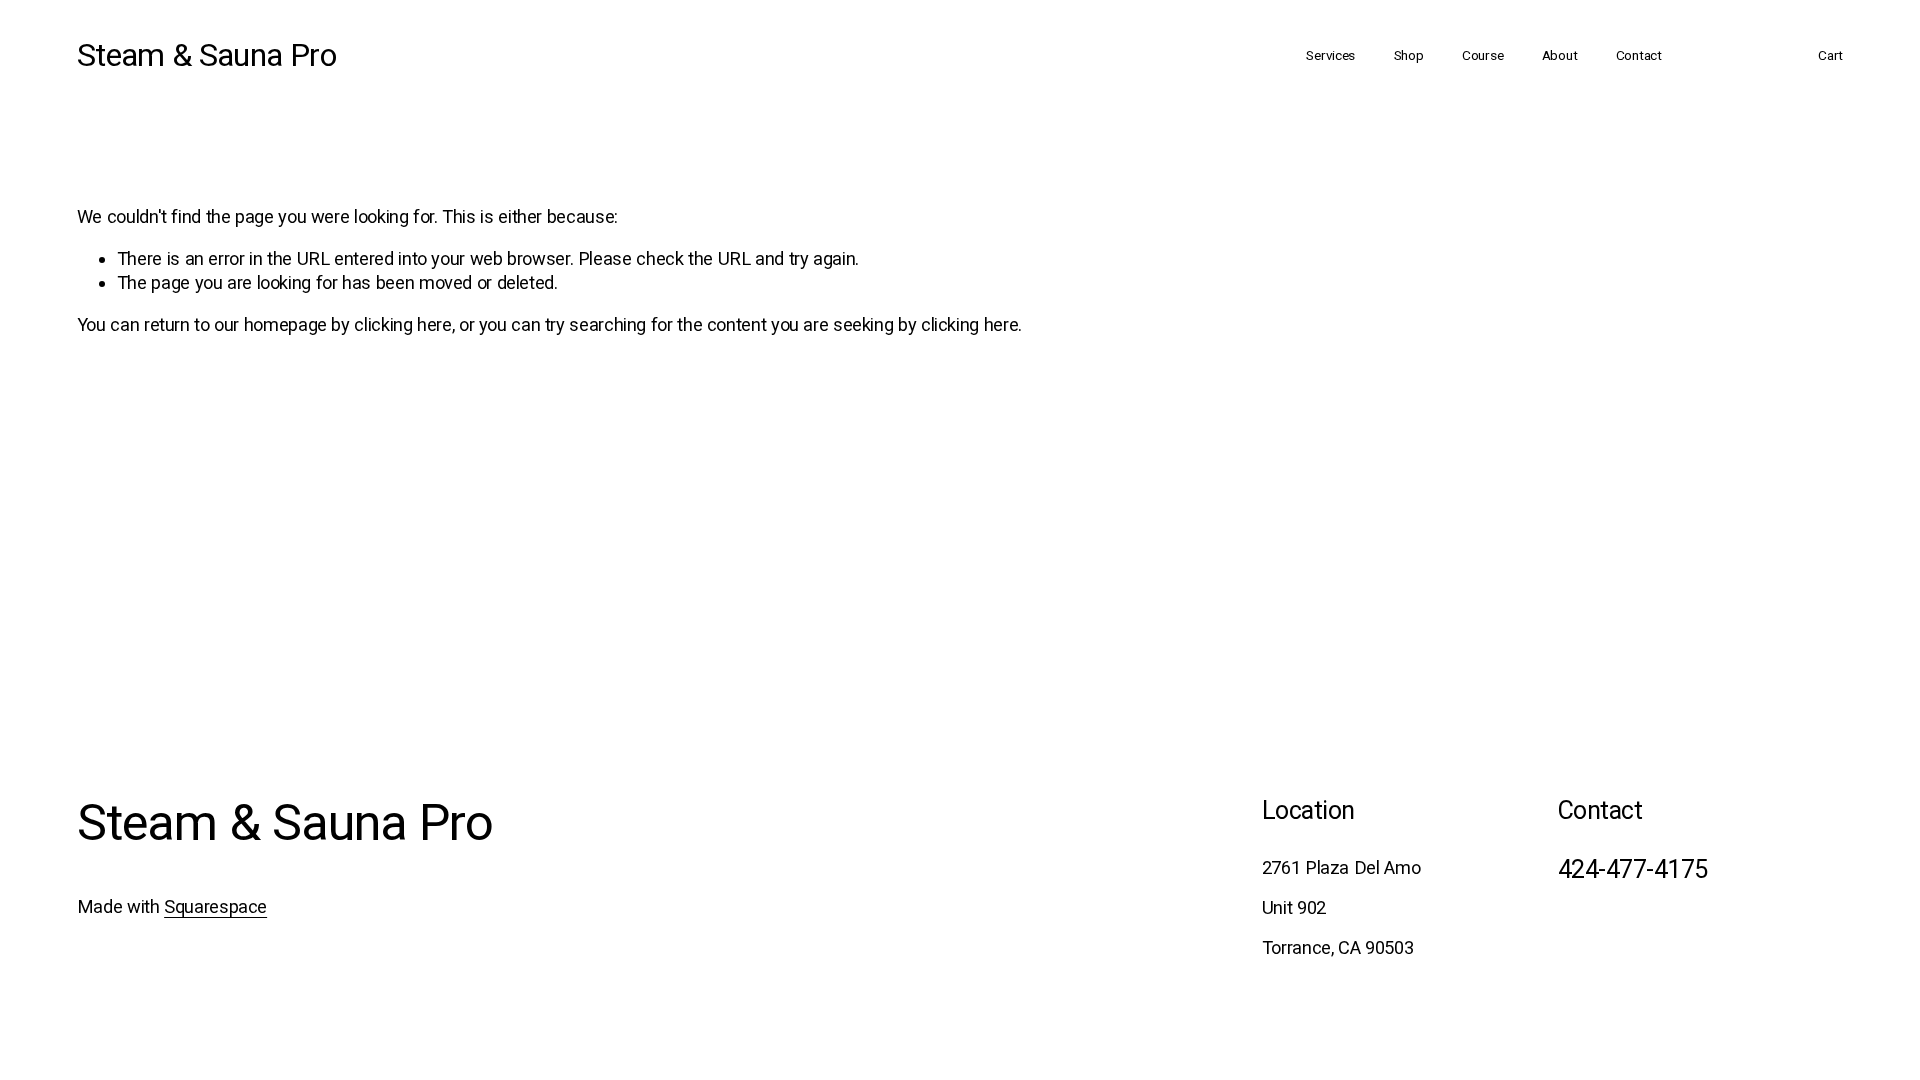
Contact (1639, 55)
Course (1482, 55)
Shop (1409, 55)
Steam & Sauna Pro (206, 55)
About (1560, 55)
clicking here (402, 324)
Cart (1830, 55)
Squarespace (215, 906)
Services (1330, 55)
